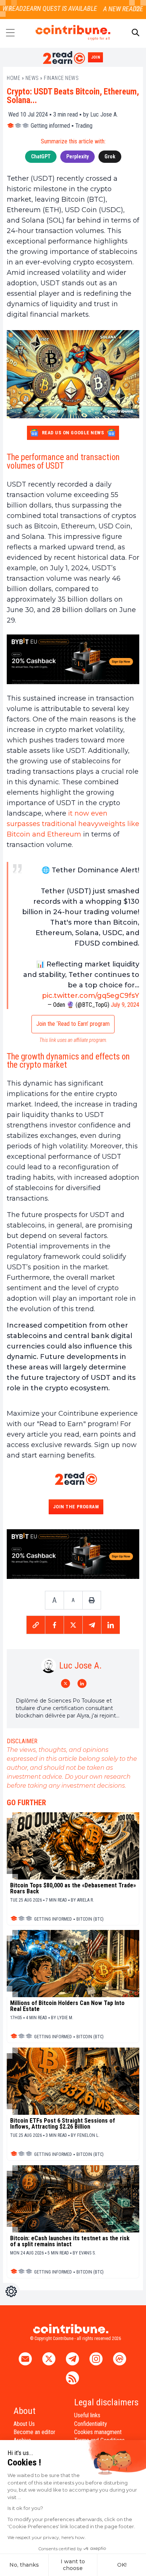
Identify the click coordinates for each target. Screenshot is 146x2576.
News (32, 78)
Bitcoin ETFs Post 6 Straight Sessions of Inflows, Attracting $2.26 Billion (63, 2124)
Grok (110, 156)
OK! (122, 2565)
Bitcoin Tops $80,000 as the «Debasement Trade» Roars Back (73, 1888)
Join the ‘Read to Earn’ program (73, 1024)
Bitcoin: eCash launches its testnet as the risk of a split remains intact (70, 2241)
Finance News (61, 78)
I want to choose (73, 2565)
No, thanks (24, 2565)
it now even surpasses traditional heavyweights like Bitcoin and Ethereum (73, 824)
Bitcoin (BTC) (90, 1919)
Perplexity (77, 156)
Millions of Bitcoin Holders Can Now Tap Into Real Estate (67, 2006)
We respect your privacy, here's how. (47, 2537)
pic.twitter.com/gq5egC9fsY (91, 996)
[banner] (73, 659)
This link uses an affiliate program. (73, 1040)
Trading (84, 126)
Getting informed (50, 126)
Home (13, 78)
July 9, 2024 (125, 1005)
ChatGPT (41, 156)
